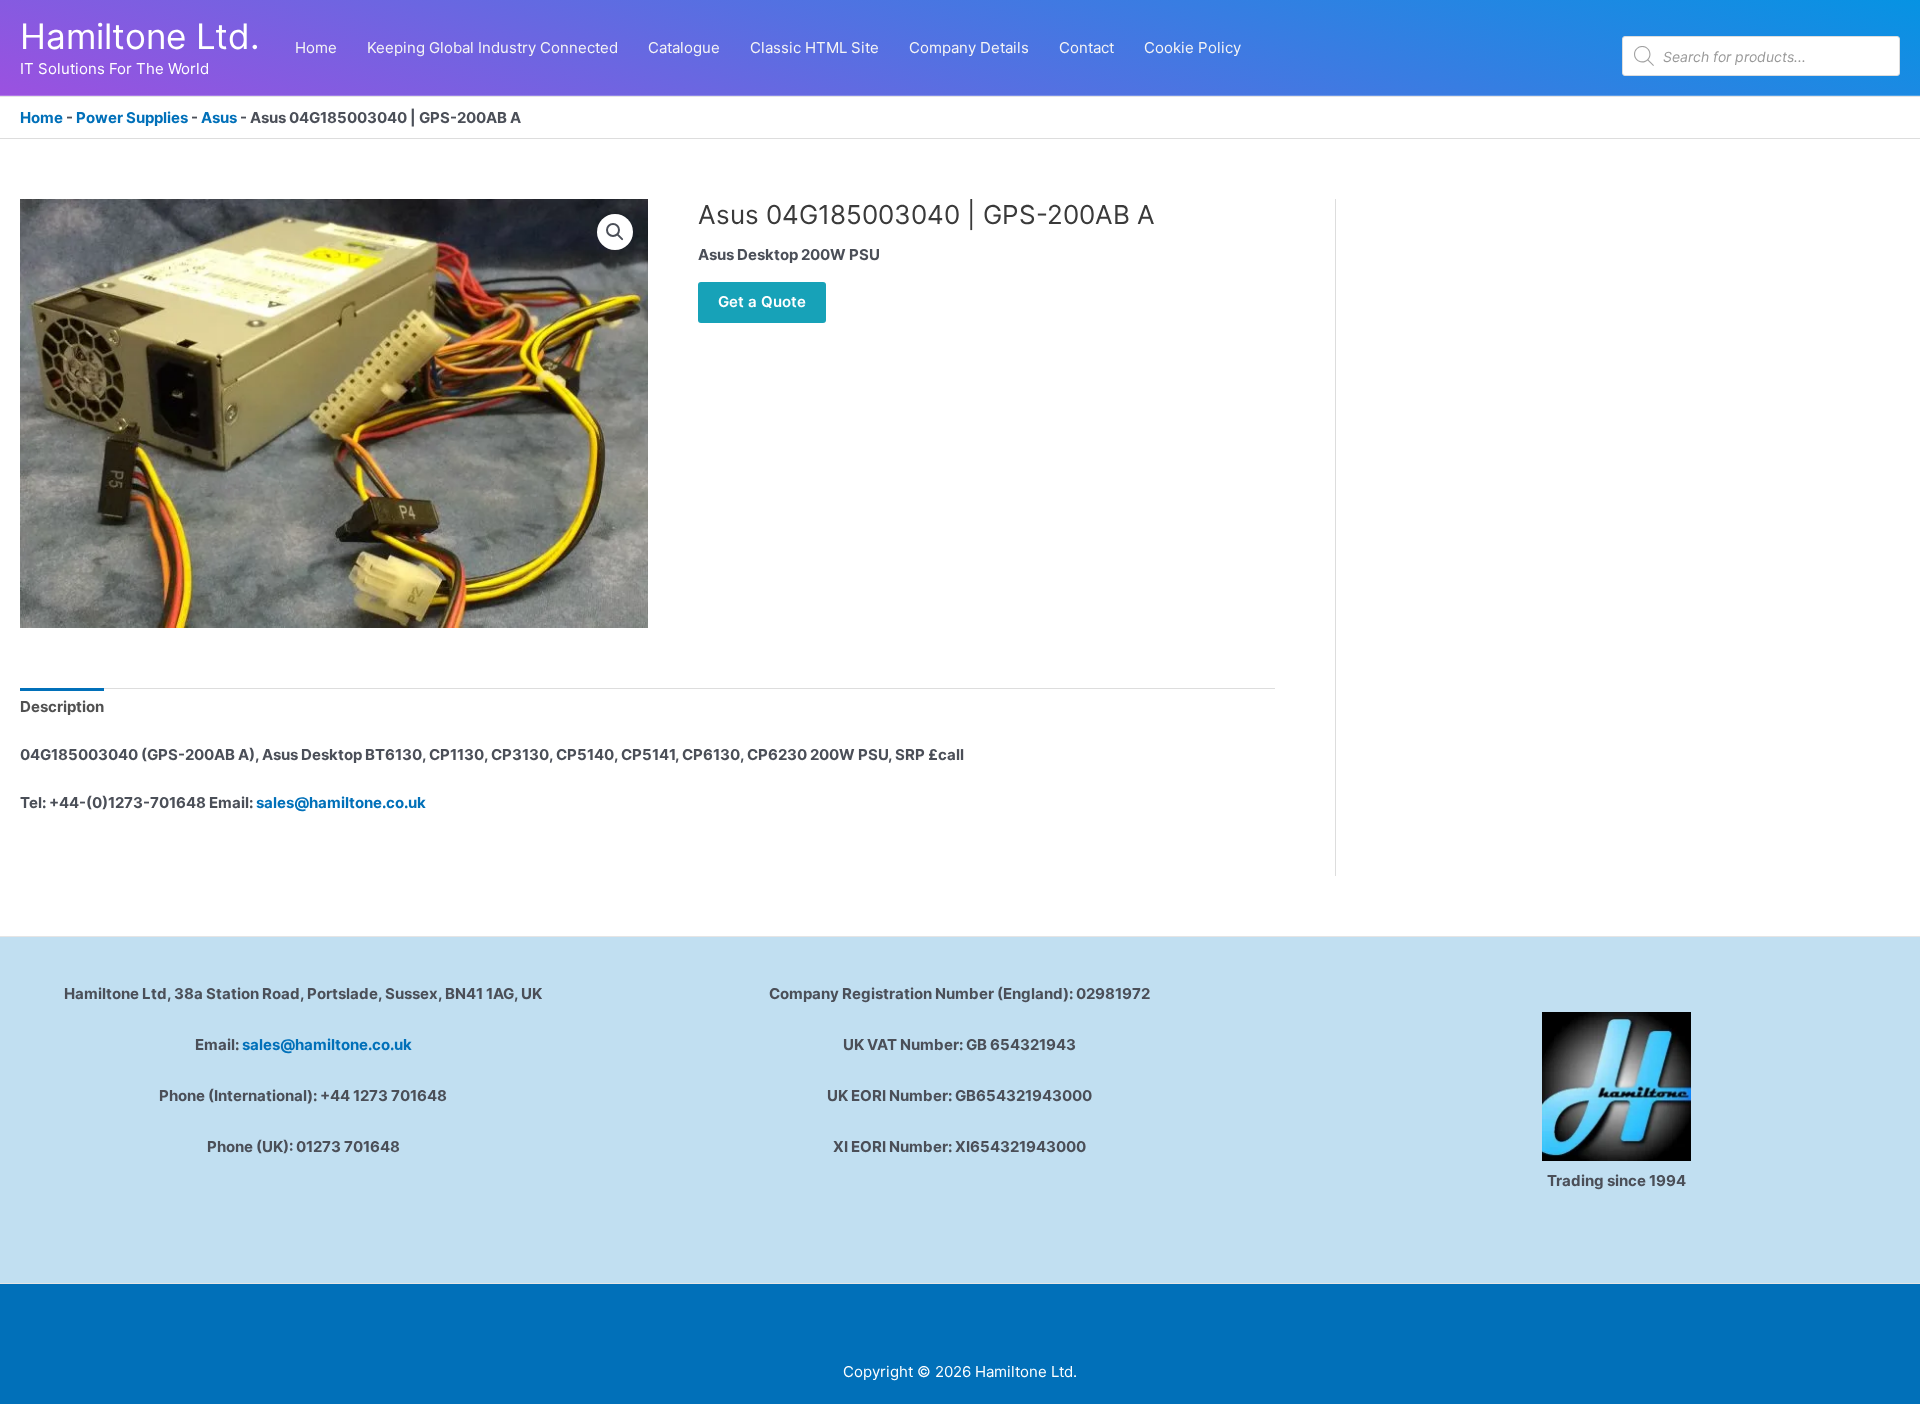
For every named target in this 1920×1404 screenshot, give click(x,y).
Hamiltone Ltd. (140, 36)
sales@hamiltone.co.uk (341, 802)
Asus (219, 117)
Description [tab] (62, 706)
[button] (615, 232)
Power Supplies (132, 117)
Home (41, 117)
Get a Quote (762, 301)
